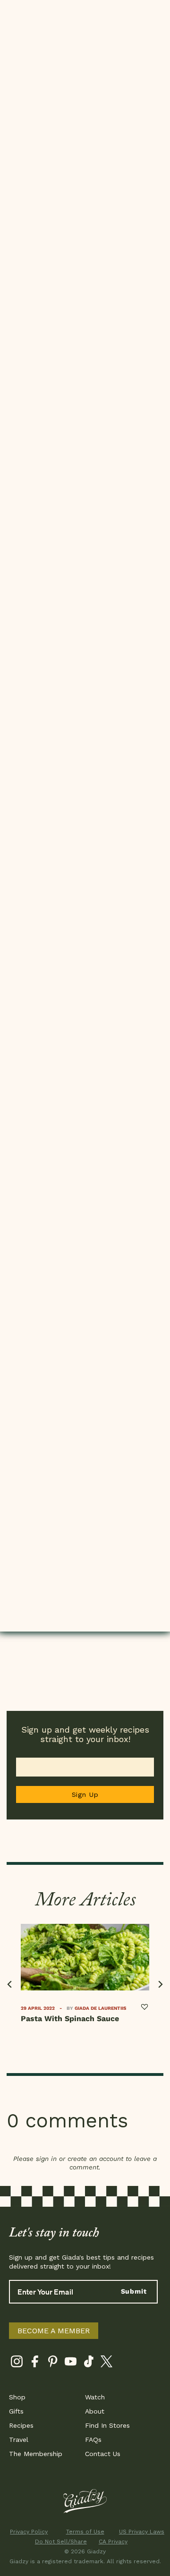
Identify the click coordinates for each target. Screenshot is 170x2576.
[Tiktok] (89, 2363)
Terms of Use (85, 2532)
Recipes (21, 2425)
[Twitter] (106, 2363)
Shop (17, 2397)
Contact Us (103, 2454)
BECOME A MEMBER (54, 2331)
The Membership (36, 2454)
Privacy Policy (29, 2532)
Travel (19, 2440)
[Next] (160, 1985)
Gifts (16, 2411)
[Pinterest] (53, 2363)
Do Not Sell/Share (57, 2542)
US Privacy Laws (141, 2532)
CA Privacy (113, 2542)
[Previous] (10, 1985)
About (95, 2411)
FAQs (93, 2440)
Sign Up (85, 1794)
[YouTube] (71, 2363)
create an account (95, 2159)
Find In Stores (107, 2425)
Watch (95, 2397)
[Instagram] (17, 2363)
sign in (46, 2159)
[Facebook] (35, 2363)
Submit (134, 2291)
